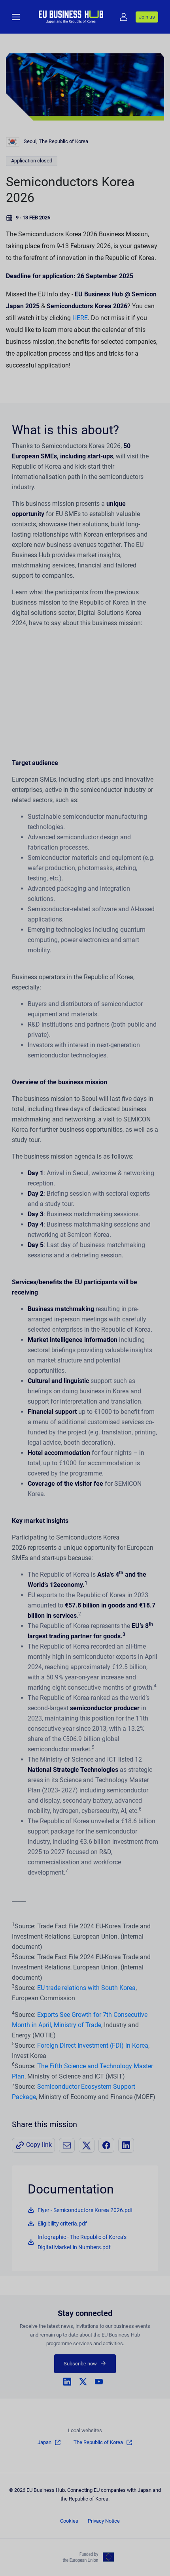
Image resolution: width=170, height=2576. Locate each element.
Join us (147, 17)
